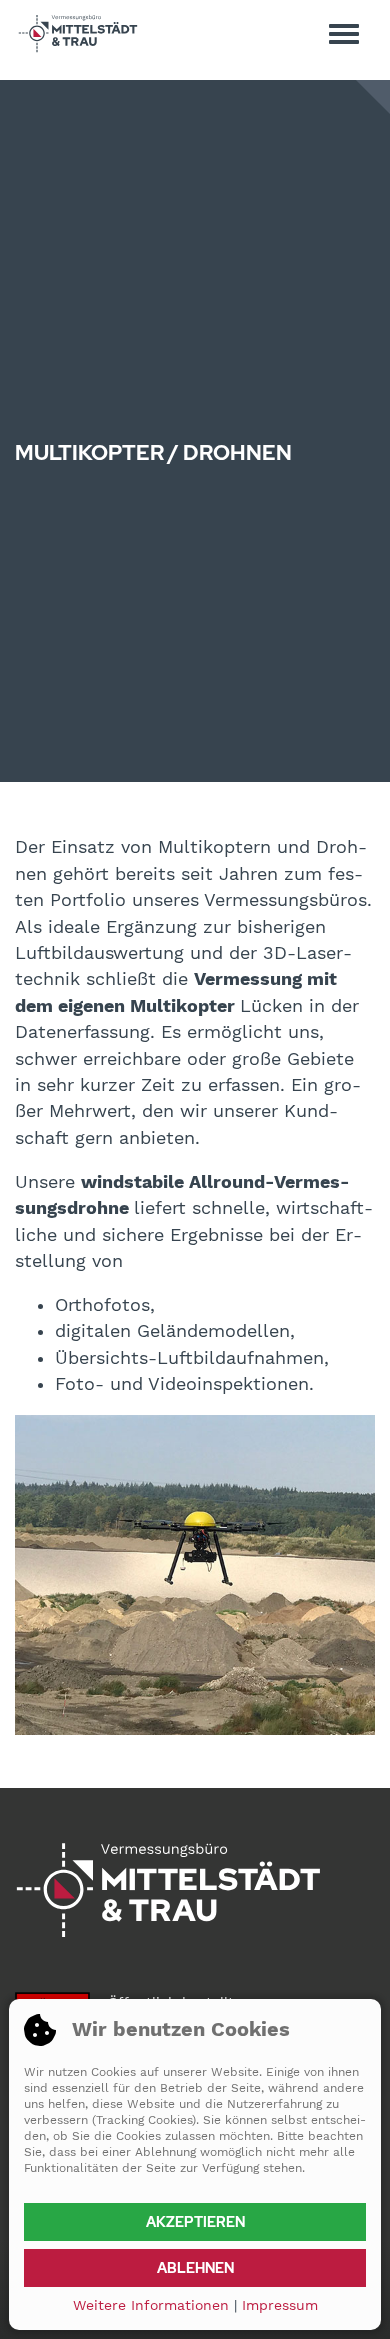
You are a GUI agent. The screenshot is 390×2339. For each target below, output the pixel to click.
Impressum (280, 2305)
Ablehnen (195, 2268)
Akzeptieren (195, 2222)
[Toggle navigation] (344, 33)
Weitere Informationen (151, 2305)
